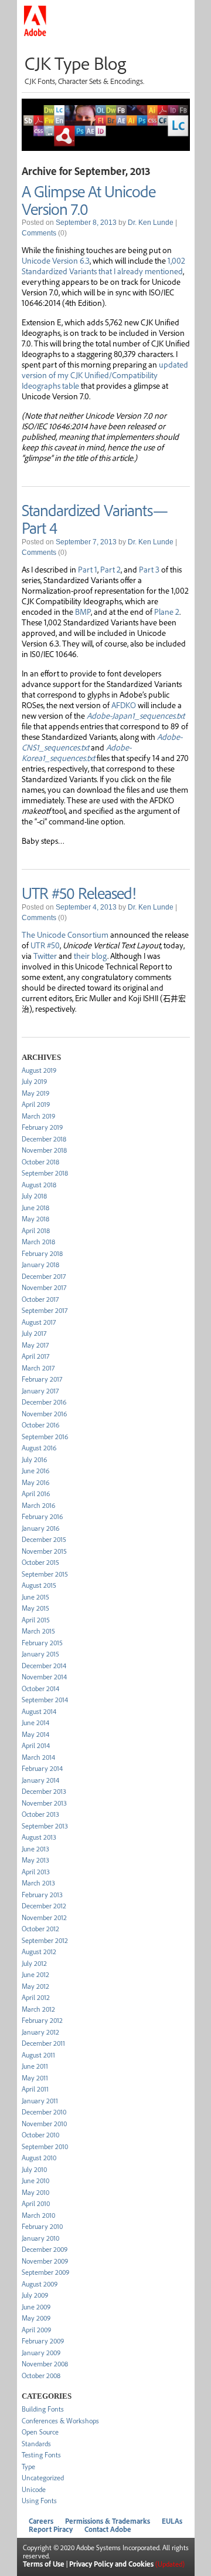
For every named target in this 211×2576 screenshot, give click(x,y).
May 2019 (35, 1093)
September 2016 (45, 1437)
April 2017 (35, 1356)
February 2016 (42, 1516)
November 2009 (45, 2261)
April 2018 (36, 1230)
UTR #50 (45, 945)
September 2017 (45, 1310)
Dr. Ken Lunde (151, 223)
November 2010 (44, 2124)
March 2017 (38, 1368)
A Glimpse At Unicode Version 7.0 (89, 200)
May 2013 (35, 1860)
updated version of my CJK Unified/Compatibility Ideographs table (105, 375)
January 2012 (40, 2032)
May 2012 (35, 1986)
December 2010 (44, 2112)
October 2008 (41, 2375)
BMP (83, 611)
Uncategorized (43, 2478)
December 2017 (44, 1276)
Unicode (34, 2489)
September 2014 (45, 1700)
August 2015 (39, 1585)
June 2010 (35, 2181)
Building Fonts (43, 2409)
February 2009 (43, 2341)
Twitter (45, 955)
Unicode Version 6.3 (56, 260)
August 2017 (39, 1322)
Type (28, 2466)
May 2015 (35, 1608)
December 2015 (44, 1539)
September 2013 (45, 1826)
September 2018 (45, 1173)
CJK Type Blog (75, 63)
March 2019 (38, 1116)
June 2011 (35, 2066)
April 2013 (36, 1872)
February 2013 (42, 1895)
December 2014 (44, 1666)
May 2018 (35, 1219)
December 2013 (44, 1791)
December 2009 (45, 2249)
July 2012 (34, 1963)
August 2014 (39, 1711)
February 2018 (42, 1253)
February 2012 (42, 2020)
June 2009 (36, 2307)
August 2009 (40, 2284)
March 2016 (38, 1505)
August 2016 (39, 1448)
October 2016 (40, 1425)
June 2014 (35, 1723)
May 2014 (35, 1734)
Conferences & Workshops (60, 2421)
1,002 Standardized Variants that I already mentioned (103, 265)
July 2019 (34, 1081)
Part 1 (88, 569)
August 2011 (38, 2055)
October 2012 (40, 1929)
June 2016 (35, 1471)
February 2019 (42, 1127)
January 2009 (41, 2353)
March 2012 (38, 2009)
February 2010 (42, 2226)
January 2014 (40, 1780)
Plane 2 (167, 611)
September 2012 (45, 1940)
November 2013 (44, 1803)
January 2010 (40, 2238)
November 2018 (44, 1150)
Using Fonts (39, 2501)
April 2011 (35, 2089)
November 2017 (44, 1287)
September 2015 (45, 1574)
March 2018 (38, 1242)
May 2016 (35, 1482)
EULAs (172, 2521)
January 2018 (40, 1265)
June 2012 (35, 1974)
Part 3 (149, 569)
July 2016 (34, 1459)
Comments (39, 233)
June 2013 (35, 1849)
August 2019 (39, 1070)
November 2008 (45, 2364)
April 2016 (36, 1494)
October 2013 (40, 1814)
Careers (41, 2521)
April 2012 (36, 1997)
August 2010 (39, 2158)
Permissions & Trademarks (108, 2521)
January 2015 (40, 1654)
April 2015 (36, 1620)
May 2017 (35, 1345)
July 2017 (34, 1333)
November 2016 (44, 1414)
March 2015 (38, 1631)
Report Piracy (51, 2529)
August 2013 (39, 1837)
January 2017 (40, 1391)
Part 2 (110, 569)
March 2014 (38, 1757)
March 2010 (38, 2215)
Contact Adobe (108, 2529)
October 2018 (40, 1162)
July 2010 (34, 2169)
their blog (91, 955)
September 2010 (45, 2146)
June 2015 (35, 1597)
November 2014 (44, 1677)
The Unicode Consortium (65, 934)
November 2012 (44, 1917)
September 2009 (45, 2272)
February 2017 (42, 1379)
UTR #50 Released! (79, 893)
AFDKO (124, 705)
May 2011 (35, 2078)
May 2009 (36, 2318)
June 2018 (35, 1208)
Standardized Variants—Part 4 (95, 518)
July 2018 (34, 1196)
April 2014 (36, 1745)
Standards (36, 2444)
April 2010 (36, 2203)
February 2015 (42, 1643)
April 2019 (36, 1104)
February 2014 (42, 1768)
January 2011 (40, 2101)
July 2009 (35, 2295)
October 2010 (40, 2135)
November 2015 (44, 1551)
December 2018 (44, 1139)
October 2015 (40, 1562)
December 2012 (44, 1906)
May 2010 (35, 2192)
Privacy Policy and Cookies (111, 2564)
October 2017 (40, 1299)
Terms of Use (44, 2564)
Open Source (40, 2432)
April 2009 (36, 2330)
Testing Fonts (41, 2455)
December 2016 (44, 1402)
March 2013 (38, 1883)
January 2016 (40, 1528)
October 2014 (40, 1688)
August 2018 (39, 1185)
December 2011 (43, 2043)
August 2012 (39, 1952)
